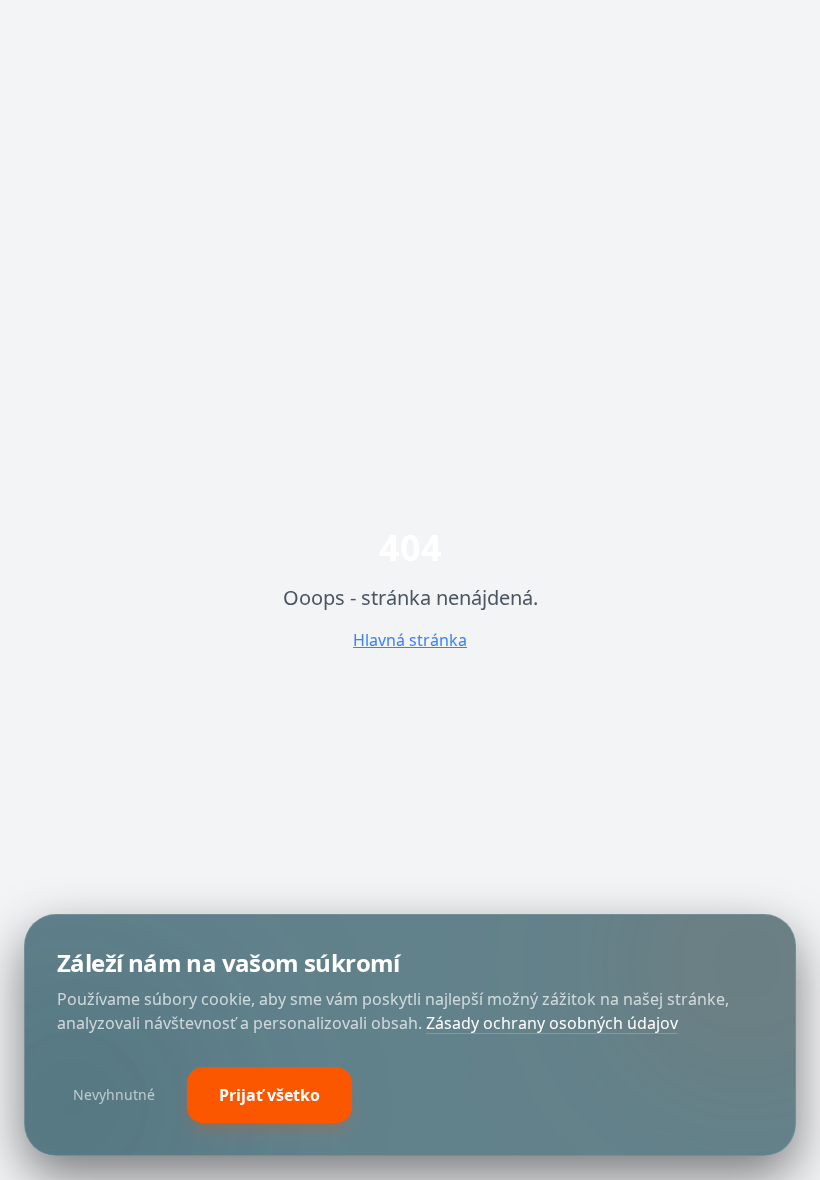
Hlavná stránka (410, 640)
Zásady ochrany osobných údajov (552, 1023)
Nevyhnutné (114, 1094)
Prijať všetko (269, 1095)
